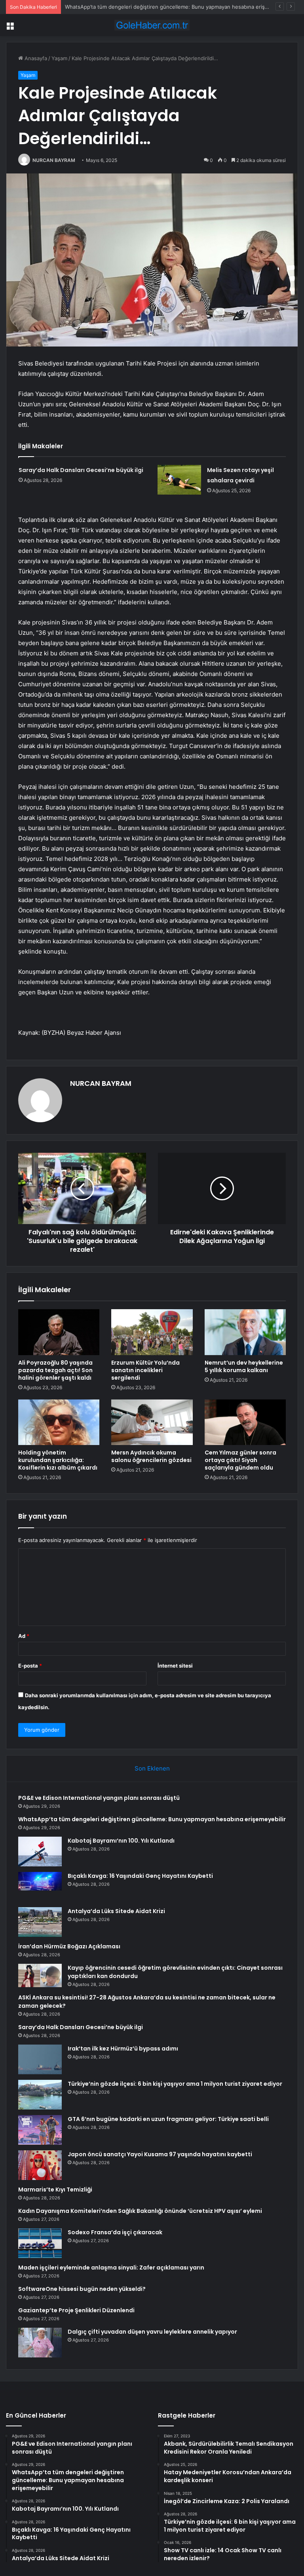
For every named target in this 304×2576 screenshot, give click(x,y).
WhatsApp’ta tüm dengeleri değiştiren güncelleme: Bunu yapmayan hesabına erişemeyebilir (152, 1819)
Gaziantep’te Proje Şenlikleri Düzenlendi (76, 2310)
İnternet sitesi (175, 1666)
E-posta (30, 1666)
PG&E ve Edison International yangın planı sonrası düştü (99, 1798)
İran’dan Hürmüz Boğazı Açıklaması (69, 1946)
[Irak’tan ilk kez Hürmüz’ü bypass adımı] (40, 2059)
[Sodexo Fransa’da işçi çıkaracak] (40, 2243)
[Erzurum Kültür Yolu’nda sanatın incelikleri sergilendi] (152, 1332)
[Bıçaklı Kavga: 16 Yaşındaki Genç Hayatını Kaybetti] (40, 1887)
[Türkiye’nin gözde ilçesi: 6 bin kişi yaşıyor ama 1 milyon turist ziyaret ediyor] (40, 2095)
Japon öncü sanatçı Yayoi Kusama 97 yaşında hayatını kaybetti (160, 2154)
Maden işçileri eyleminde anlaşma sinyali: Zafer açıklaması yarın (111, 2268)
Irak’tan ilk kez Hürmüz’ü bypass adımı (123, 2049)
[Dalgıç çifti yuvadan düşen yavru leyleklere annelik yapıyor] (40, 2343)
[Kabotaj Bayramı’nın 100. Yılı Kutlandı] (40, 1852)
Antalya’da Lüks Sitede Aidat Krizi (116, 1911)
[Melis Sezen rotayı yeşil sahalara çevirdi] (179, 480)
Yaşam (59, 58)
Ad (24, 1636)
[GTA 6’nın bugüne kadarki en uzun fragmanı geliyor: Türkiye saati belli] (40, 2130)
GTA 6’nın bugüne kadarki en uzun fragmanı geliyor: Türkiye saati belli (168, 2119)
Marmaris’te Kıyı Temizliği (55, 2190)
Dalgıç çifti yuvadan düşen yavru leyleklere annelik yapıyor (152, 2332)
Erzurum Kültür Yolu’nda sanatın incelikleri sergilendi (145, 1370)
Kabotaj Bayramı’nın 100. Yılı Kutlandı (109, 7)
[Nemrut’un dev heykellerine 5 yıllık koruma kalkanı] (245, 1332)
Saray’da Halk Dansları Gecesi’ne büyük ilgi (81, 470)
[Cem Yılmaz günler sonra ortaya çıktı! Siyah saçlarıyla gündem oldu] (245, 1422)
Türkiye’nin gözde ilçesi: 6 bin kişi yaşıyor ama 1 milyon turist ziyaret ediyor (175, 2084)
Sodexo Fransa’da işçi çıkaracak (115, 2232)
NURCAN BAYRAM (54, 160)
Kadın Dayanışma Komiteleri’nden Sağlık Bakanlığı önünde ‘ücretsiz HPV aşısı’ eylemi (140, 2211)
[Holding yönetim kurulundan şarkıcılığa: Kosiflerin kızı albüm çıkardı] (59, 1422)
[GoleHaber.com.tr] (152, 25)
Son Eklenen (152, 1768)
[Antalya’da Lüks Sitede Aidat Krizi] (40, 1922)
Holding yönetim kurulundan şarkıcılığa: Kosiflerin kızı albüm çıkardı (58, 1460)
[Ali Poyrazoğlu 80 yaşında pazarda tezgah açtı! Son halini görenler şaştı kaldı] (59, 1332)
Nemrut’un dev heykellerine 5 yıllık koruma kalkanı (244, 1366)
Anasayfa (35, 58)
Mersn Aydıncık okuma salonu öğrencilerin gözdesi (151, 1456)
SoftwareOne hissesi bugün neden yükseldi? (82, 2289)
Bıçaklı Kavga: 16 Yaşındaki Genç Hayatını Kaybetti (140, 1876)
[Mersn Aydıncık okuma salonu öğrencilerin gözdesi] (152, 1422)
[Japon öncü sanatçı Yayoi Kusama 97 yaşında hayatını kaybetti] (40, 2165)
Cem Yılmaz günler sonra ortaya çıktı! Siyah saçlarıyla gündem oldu (240, 1460)
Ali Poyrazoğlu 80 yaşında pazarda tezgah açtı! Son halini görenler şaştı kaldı (55, 1370)
